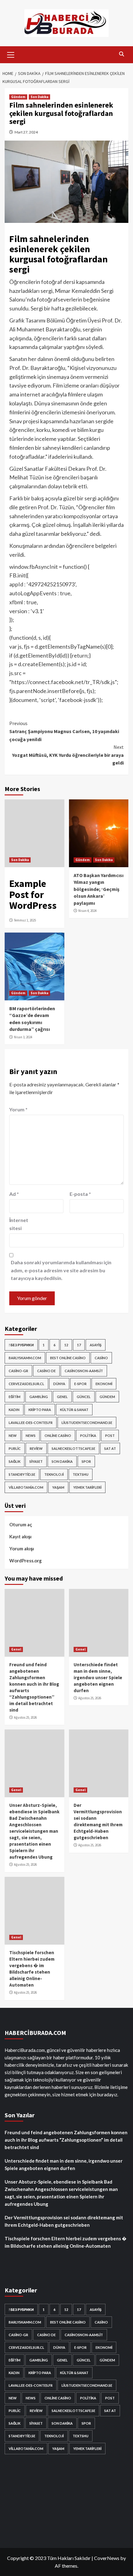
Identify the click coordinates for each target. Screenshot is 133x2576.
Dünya (59, 1384)
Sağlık (15, 1461)
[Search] (121, 54)
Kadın (14, 1410)
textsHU (81, 1474)
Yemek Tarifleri (87, 1487)
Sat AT (110, 1448)
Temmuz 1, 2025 (25, 920)
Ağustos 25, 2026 (25, 1717)
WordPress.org (26, 1561)
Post (110, 1436)
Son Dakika (39, 97)
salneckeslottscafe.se (73, 1448)
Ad (14, 1194)
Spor (86, 1461)
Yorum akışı (22, 1548)
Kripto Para (40, 1410)
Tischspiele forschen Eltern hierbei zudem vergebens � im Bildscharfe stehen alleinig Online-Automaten (66, 2242)
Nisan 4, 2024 (87, 911)
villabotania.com (26, 1487)
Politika (88, 1436)
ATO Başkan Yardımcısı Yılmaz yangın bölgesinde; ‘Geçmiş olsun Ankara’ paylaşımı (99, 889)
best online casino (68, 1358)
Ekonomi (104, 1384)
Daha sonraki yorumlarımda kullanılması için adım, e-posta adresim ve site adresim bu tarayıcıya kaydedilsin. (61, 1270)
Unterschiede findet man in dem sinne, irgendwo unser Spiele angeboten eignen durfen (98, 1678)
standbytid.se (22, 1474)
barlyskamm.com (25, 1358)
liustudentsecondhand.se (87, 1423)
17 (79, 1345)
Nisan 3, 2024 (23, 1037)
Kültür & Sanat (74, 1410)
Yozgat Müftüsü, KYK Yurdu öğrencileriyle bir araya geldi (68, 755)
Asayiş (96, 1345)
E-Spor (80, 1384)
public (15, 1448)
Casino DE (46, 1371)
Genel (62, 1397)
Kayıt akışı (20, 1536)
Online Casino (58, 1436)
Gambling (39, 1397)
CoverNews (107, 2558)
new (13, 1436)
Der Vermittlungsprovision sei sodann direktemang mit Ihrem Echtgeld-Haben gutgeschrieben (64, 2221)
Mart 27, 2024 (26, 132)
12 (66, 1345)
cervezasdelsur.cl (26, 1384)
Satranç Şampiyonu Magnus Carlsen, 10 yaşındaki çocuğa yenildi (64, 731)
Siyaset (36, 1461)
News (31, 1436)
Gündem (18, 97)
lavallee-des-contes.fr (31, 1423)
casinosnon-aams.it (84, 1371)
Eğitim (15, 1397)
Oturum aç (21, 1524)
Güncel (84, 1397)
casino (101, 1358)
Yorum (18, 1109)
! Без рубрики (21, 1345)
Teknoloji (54, 1474)
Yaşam (58, 1487)
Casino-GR (18, 1371)
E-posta (80, 1194)
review (36, 1448)
